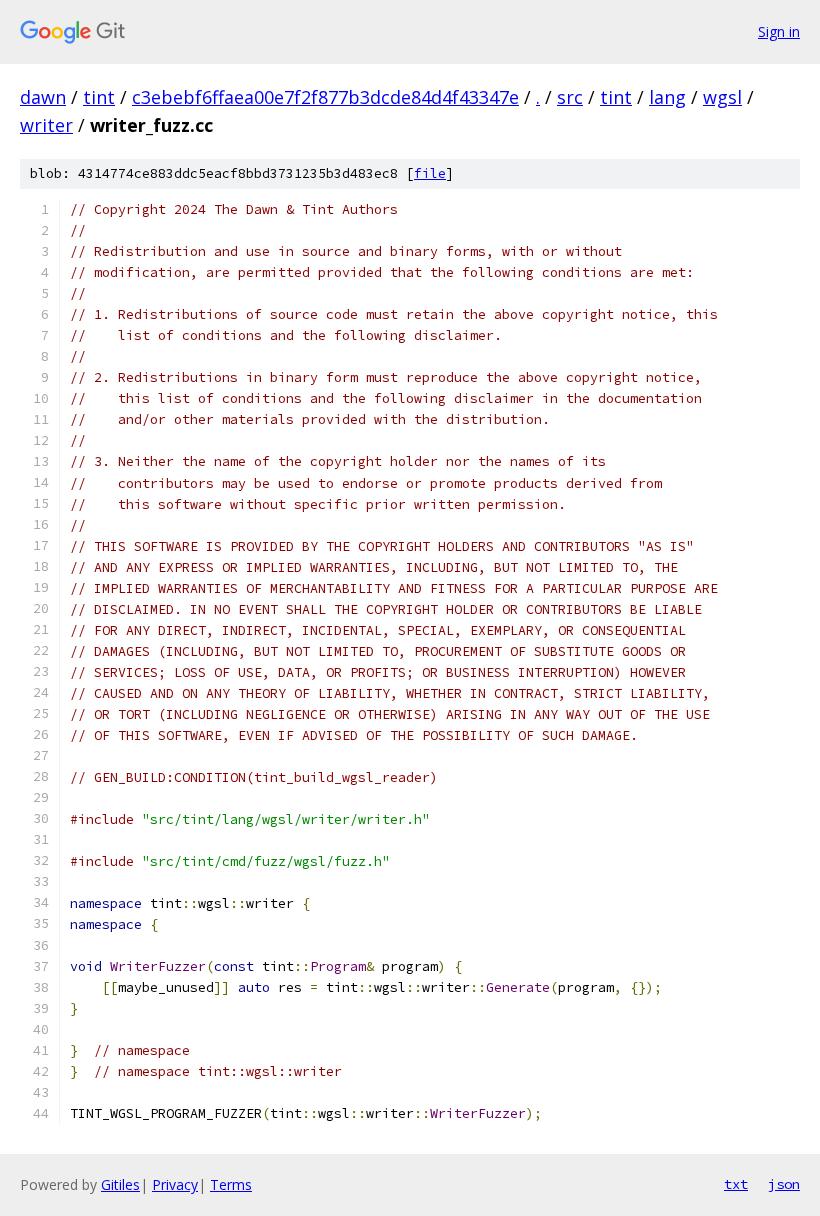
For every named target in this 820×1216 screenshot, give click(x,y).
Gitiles (120, 1184)
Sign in (779, 31)
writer (46, 125)
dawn (43, 97)
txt (736, 1184)
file (430, 173)
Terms (231, 1184)
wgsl (722, 97)
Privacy (175, 1184)
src (570, 97)
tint (99, 97)
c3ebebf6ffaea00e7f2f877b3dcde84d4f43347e (325, 97)
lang (667, 97)
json (784, 1184)
